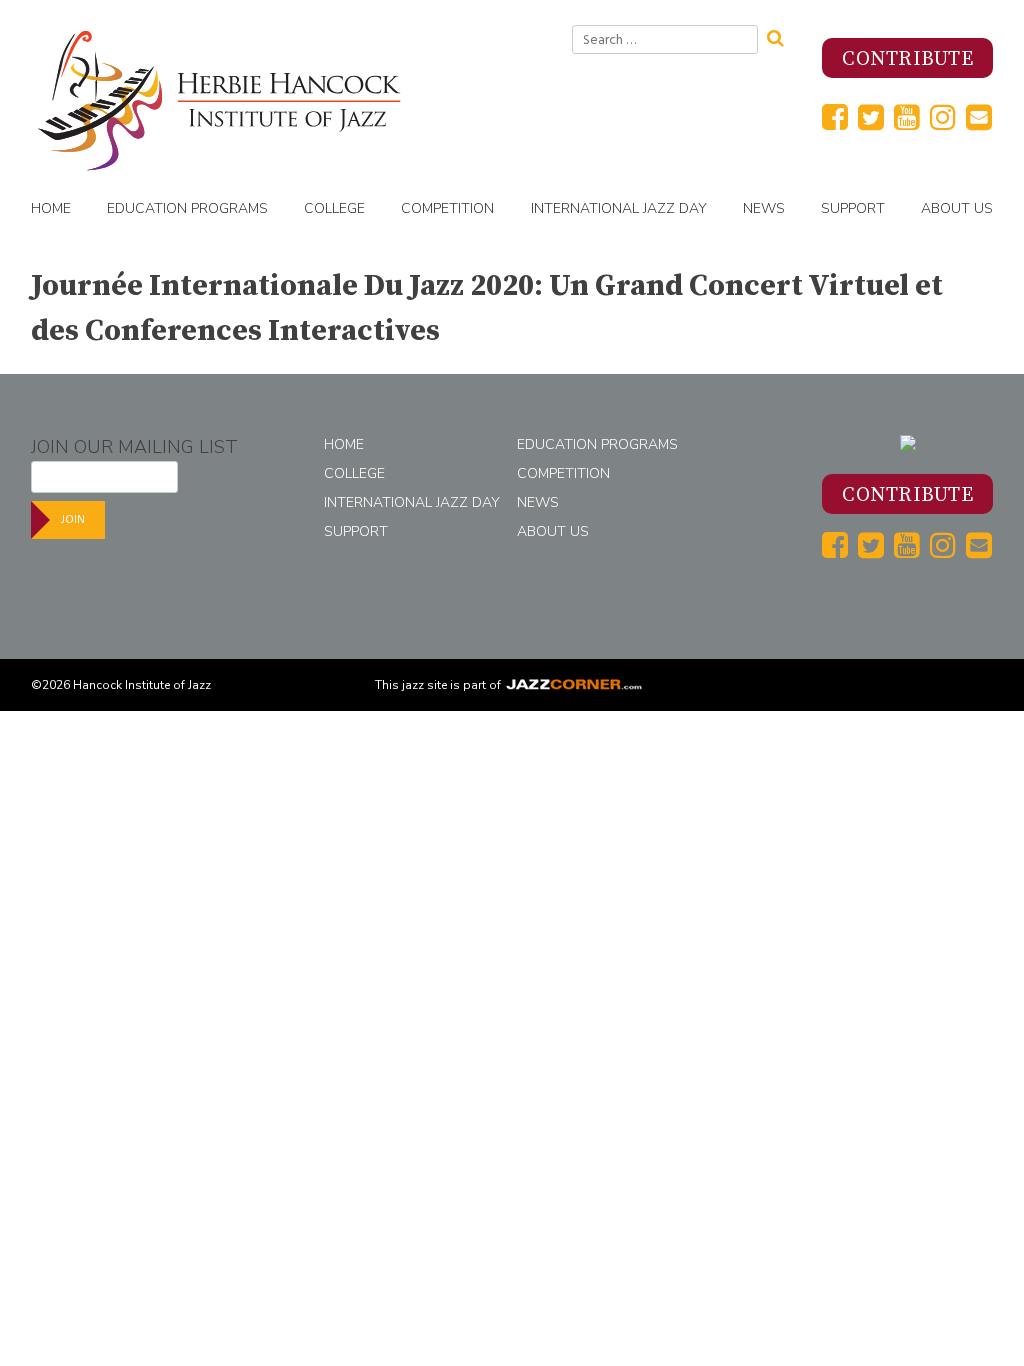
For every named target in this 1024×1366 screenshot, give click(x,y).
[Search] (782, 36)
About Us (957, 208)
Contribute (907, 59)
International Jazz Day (619, 208)
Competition (447, 208)
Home (51, 208)
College (334, 208)
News (764, 208)
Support (853, 208)
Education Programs (187, 208)
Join (73, 519)
